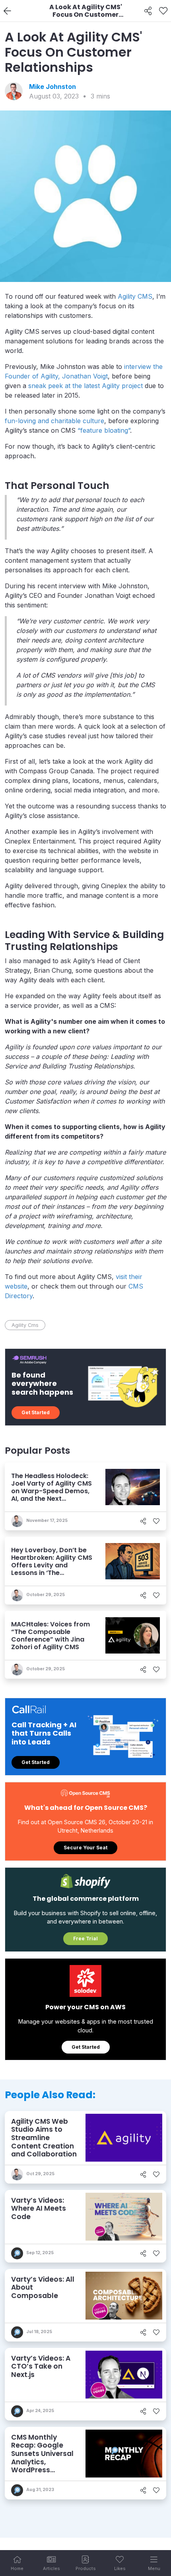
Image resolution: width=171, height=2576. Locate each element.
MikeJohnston (52, 87)
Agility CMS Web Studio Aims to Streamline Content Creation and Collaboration (44, 2138)
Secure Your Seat (85, 1848)
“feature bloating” (104, 430)
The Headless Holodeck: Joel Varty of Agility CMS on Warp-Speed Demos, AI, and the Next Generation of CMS (51, 1491)
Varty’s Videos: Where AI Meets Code (39, 2208)
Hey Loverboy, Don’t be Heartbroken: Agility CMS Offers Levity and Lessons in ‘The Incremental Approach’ (52, 1565)
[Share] (148, 11)
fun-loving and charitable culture (54, 421)
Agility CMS (135, 296)
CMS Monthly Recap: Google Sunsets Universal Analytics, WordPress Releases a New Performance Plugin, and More (42, 2466)
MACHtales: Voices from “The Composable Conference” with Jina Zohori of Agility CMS (51, 1636)
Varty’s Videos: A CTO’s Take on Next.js (41, 2366)
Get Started (36, 1412)
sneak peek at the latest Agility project (85, 386)
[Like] (163, 11)
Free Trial (85, 1938)
